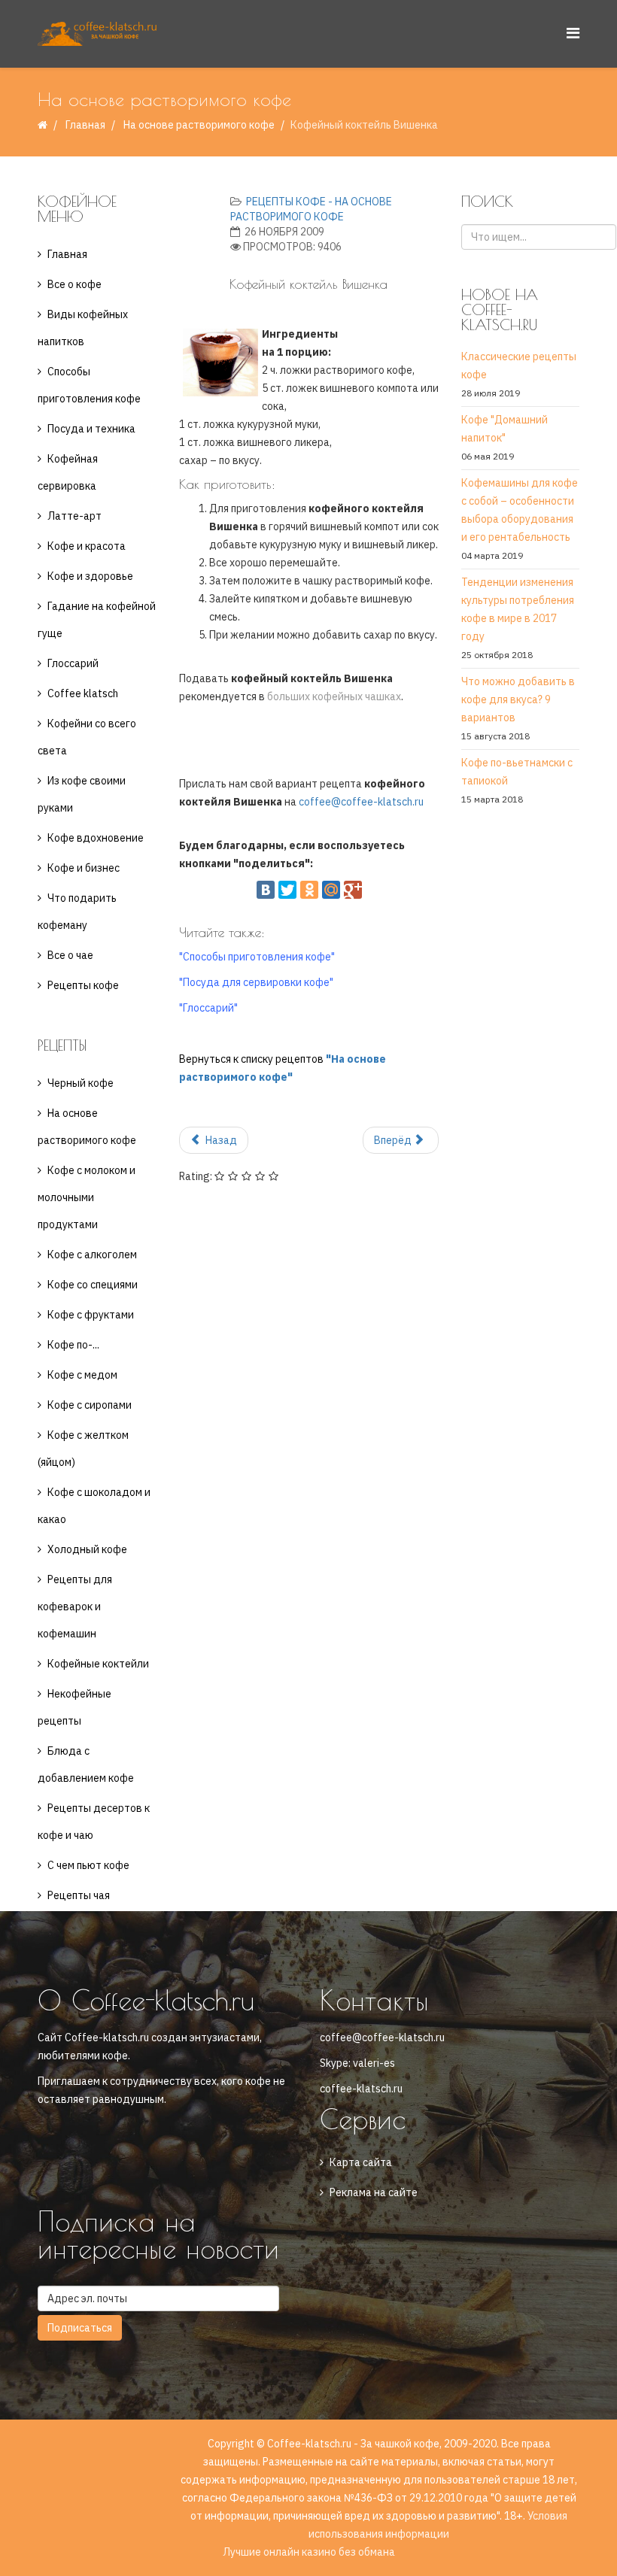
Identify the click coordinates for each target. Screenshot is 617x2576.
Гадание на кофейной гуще (97, 620)
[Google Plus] (353, 890)
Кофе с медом (82, 1375)
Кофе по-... (73, 1345)
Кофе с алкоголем (92, 1255)
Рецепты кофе (83, 985)
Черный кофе (81, 1083)
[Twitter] (287, 890)
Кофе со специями (93, 1285)
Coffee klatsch (83, 693)
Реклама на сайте (374, 2192)
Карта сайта (361, 2162)
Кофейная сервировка (68, 472)
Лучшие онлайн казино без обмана (309, 2552)
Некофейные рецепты (74, 1707)
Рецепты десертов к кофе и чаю (94, 1822)
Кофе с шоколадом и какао (94, 1506)
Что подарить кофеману (77, 912)
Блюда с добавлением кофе (86, 1764)
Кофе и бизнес (84, 868)
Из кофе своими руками (82, 794)
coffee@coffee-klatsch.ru (361, 802)
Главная (85, 125)
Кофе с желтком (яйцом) (83, 1449)
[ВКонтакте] (266, 890)
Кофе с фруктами (91, 1315)
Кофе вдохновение (96, 838)
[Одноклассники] (309, 890)
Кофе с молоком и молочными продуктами (87, 1197)
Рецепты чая (79, 1895)
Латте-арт (74, 516)
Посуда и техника (91, 429)
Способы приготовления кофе (89, 385)
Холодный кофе (87, 1549)
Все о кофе (74, 284)
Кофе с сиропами (90, 1405)
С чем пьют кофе (88, 1865)
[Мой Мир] (331, 890)
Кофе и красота (87, 546)
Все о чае (70, 955)
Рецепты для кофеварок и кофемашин (75, 1607)
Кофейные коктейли (98, 1664)
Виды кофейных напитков (83, 328)
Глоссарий (73, 663)
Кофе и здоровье (90, 576)
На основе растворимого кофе (199, 125)
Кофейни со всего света (87, 737)
